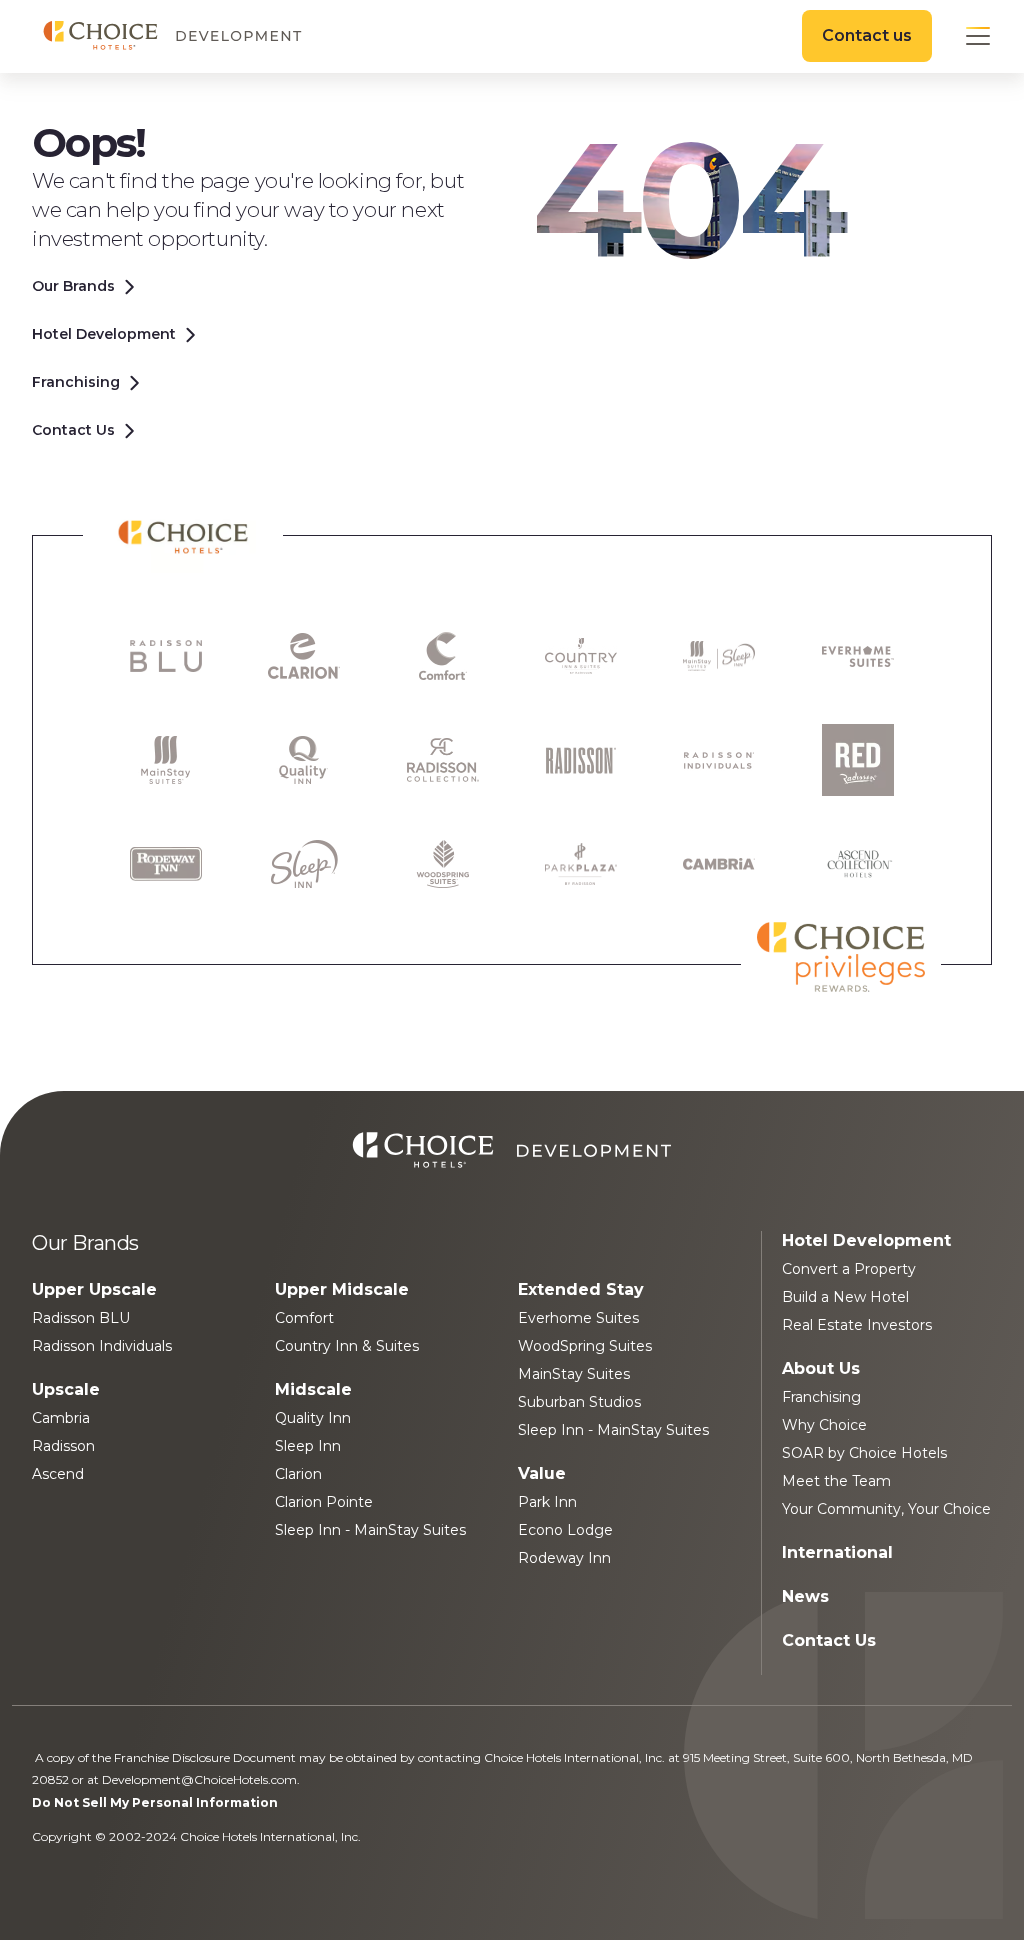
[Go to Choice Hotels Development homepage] (172, 36)
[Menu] (978, 36)
